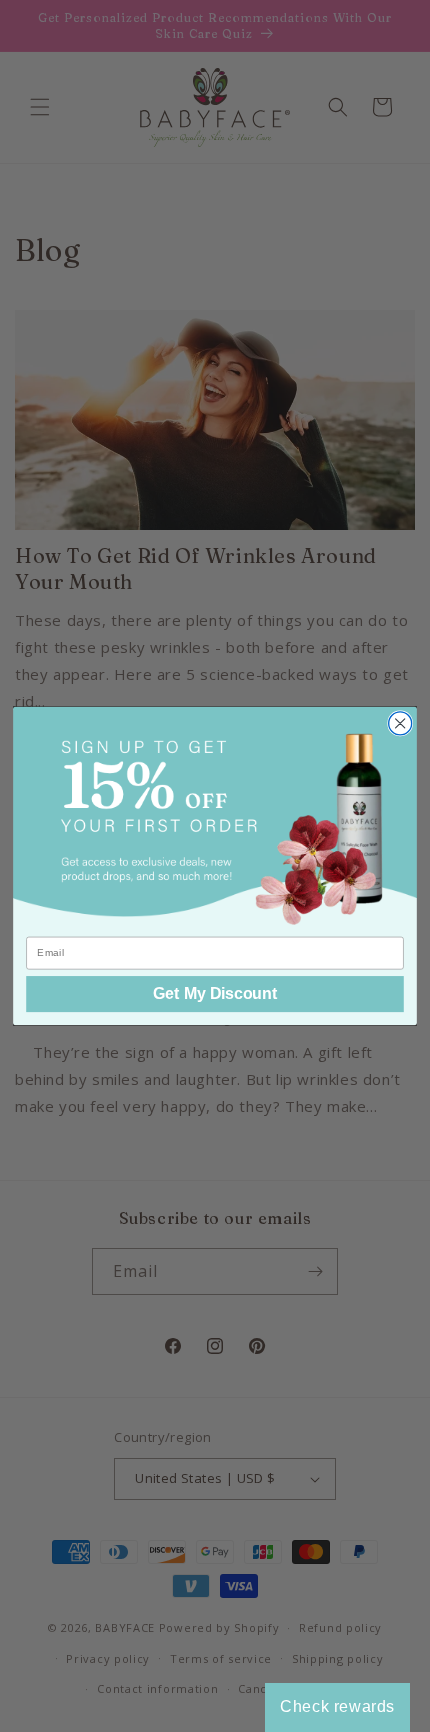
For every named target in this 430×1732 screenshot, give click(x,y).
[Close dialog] (400, 723)
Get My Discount (215, 994)
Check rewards (337, 1706)
